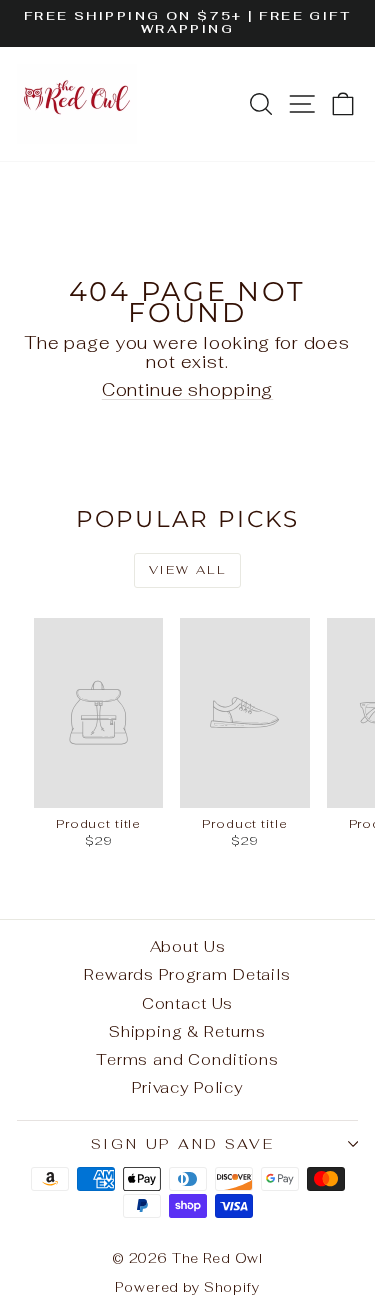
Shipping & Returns (187, 1031)
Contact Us (188, 1003)
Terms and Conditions (187, 1059)
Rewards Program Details (187, 974)
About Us (188, 946)
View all (187, 570)
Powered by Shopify (187, 1287)
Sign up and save (183, 1144)
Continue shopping (187, 390)
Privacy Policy (187, 1087)
